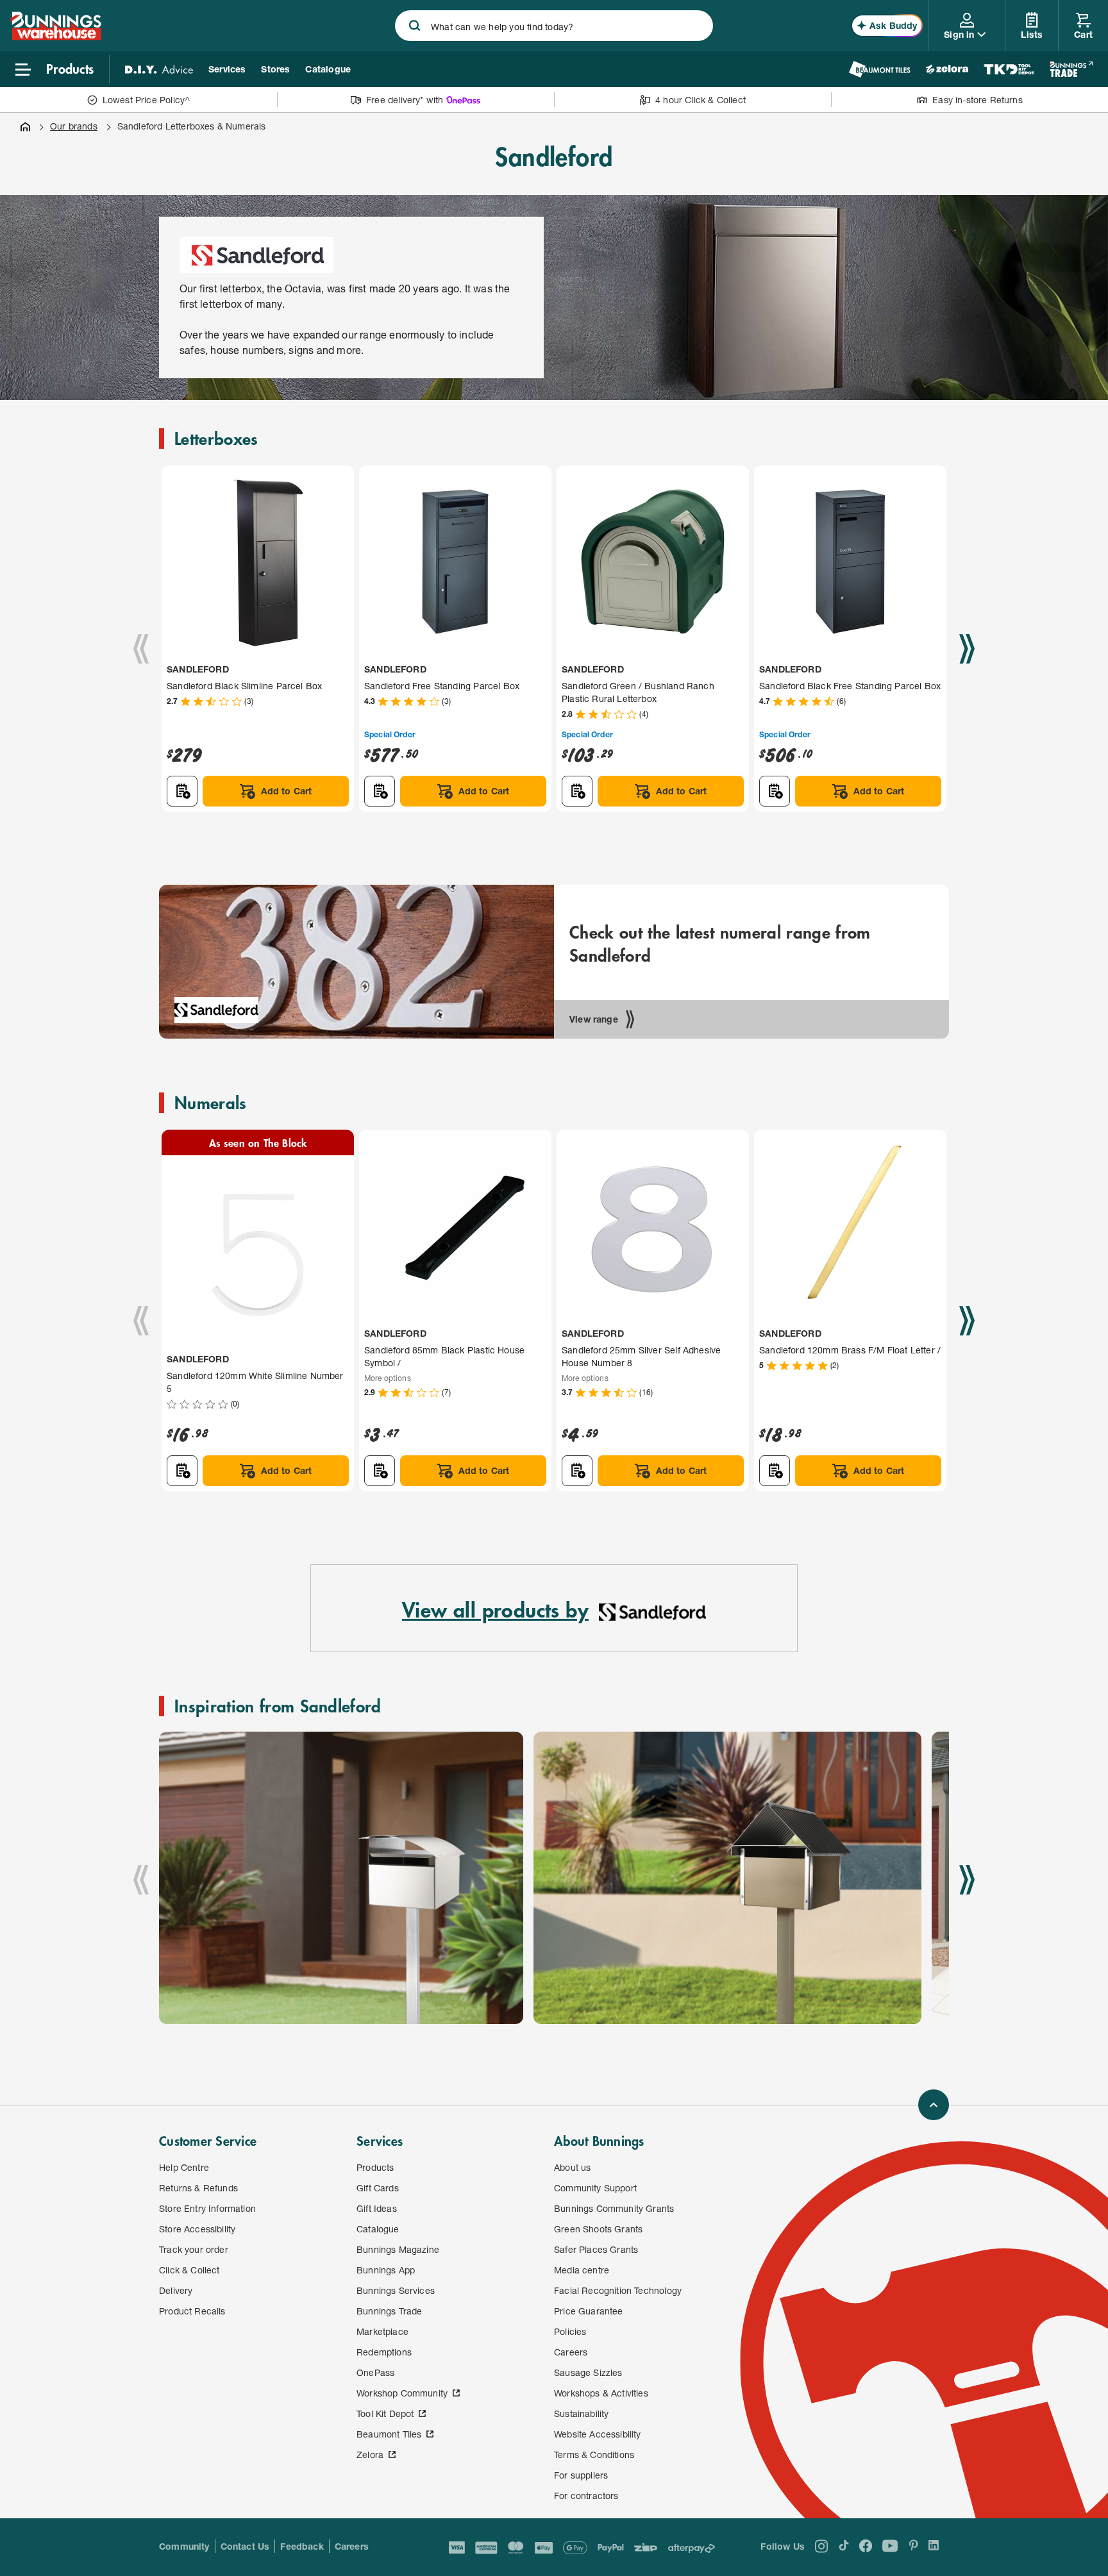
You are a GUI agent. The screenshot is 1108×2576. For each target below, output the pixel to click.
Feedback (302, 2546)
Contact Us (245, 2546)
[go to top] (934, 2105)
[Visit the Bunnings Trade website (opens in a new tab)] (1071, 69)
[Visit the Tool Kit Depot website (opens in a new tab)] (1009, 69)
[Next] (967, 649)
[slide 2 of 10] (727, 1878)
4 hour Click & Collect (701, 100)
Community (184, 2546)
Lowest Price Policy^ (147, 100)
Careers (352, 2546)
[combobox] (554, 26)
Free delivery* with (405, 100)
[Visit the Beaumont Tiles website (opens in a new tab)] (879, 69)
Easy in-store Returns (978, 100)
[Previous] (141, 649)
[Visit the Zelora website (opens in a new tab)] (947, 69)
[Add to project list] (182, 791)
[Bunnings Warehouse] (56, 36)
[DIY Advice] (159, 69)
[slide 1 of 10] (341, 1878)
